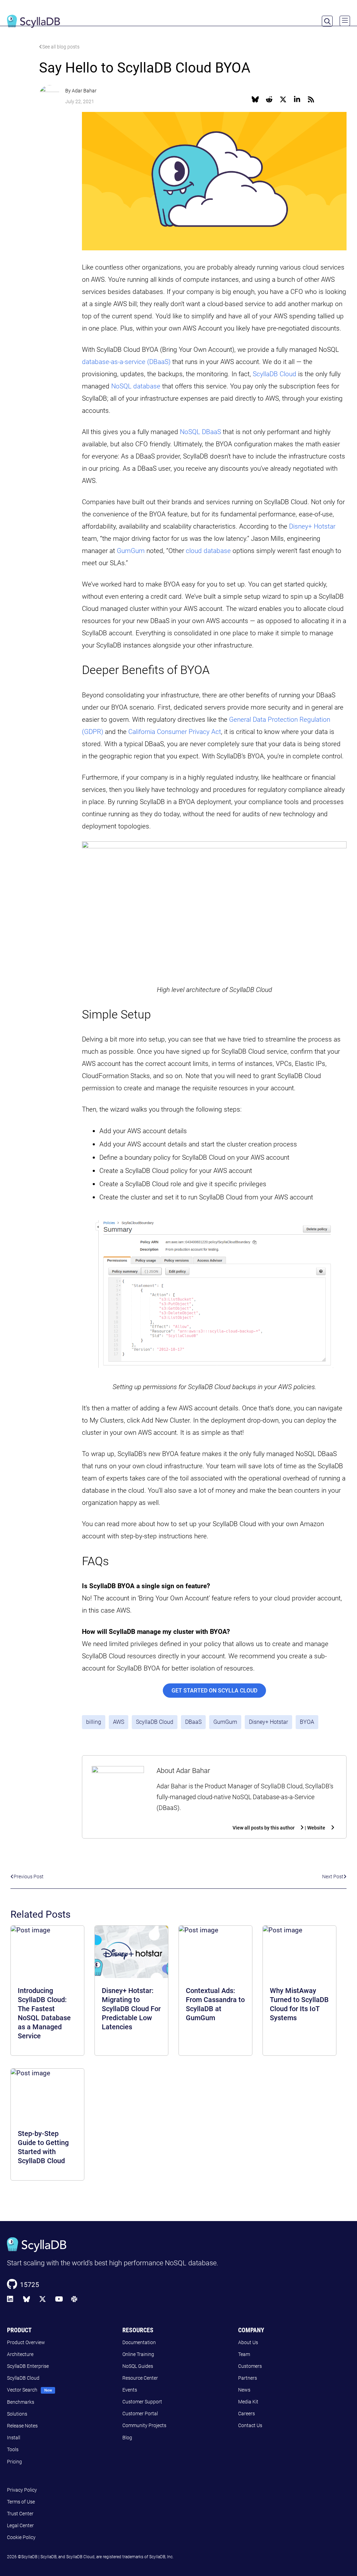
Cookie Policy (21, 2537)
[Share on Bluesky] (255, 99)
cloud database (208, 551)
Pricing (14, 2462)
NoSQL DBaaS (200, 432)
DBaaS (193, 1722)
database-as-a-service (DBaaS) (126, 362)
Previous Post (29, 1877)
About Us (248, 2342)
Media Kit (248, 2402)
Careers (246, 2414)
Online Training (138, 2354)
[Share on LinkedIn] (297, 99)
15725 (29, 2284)
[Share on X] (283, 99)
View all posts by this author (264, 1828)
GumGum (131, 551)
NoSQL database (136, 386)
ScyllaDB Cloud (275, 374)
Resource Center (140, 2378)
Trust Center (20, 2514)
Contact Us (250, 2425)
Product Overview (26, 2342)
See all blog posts (61, 47)
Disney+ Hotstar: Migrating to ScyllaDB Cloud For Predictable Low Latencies (131, 2009)
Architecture (20, 2354)
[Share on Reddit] (269, 99)
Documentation (139, 2342)
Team (244, 2354)
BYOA (307, 1722)
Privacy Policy (22, 2490)
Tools (13, 2449)
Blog (127, 2438)
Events (130, 2390)
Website (316, 1828)
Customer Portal (140, 2414)
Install (14, 2438)
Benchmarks (21, 2402)
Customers (250, 2366)
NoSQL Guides (138, 2366)
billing (94, 1722)
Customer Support (142, 2402)
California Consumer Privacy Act (175, 732)
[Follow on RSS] (311, 99)
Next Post (333, 1877)
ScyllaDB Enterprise (28, 2366)
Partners (248, 2378)
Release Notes (22, 2426)
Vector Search (22, 2390)
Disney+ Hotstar (312, 526)
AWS (119, 1722)
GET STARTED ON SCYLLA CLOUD (214, 1691)
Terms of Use (21, 2502)
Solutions (17, 2414)
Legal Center (20, 2525)
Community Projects (144, 2425)
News (244, 2390)
